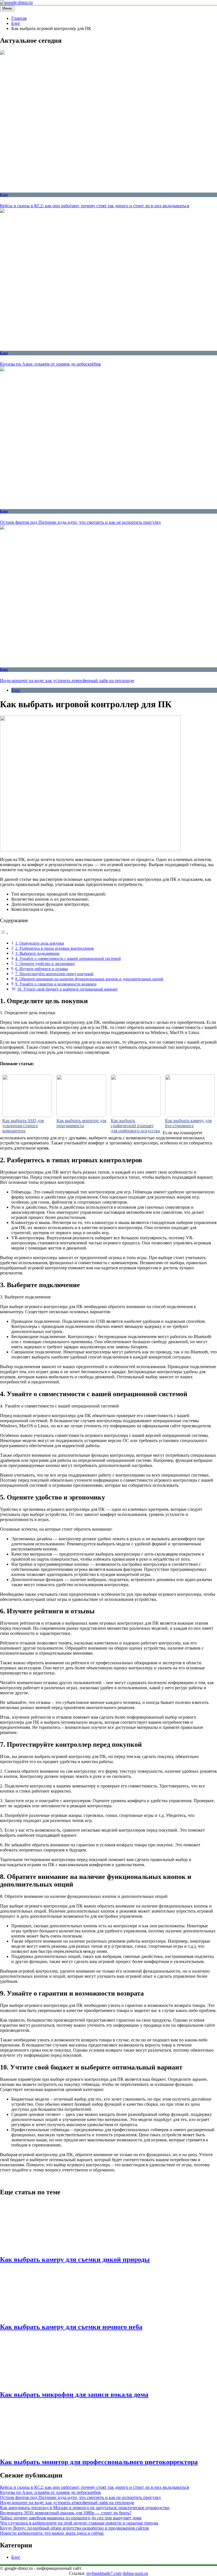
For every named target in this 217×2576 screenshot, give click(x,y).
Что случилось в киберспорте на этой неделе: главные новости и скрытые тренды (79, 2523)
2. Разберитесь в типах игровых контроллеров (55, 948)
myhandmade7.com (104, 2573)
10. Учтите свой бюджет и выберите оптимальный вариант (68, 989)
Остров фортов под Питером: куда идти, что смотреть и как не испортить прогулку (81, 522)
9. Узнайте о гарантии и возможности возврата (56, 984)
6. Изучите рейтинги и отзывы (42, 969)
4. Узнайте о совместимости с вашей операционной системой (68, 958)
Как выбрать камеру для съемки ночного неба (71, 2327)
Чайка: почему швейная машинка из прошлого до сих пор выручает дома (71, 2518)
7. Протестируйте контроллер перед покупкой (54, 974)
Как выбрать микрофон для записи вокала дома (74, 2395)
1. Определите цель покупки (40, 943)
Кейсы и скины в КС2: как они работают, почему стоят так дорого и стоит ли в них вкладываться (95, 206)
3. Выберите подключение (37, 953)
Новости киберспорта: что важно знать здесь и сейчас (52, 2533)
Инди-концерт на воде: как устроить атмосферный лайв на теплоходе (67, 681)
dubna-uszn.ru (135, 2573)
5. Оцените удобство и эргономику (45, 964)
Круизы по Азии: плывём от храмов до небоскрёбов (50, 364)
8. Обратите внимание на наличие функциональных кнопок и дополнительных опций (89, 979)
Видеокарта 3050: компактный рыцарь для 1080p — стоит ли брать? (66, 2513)
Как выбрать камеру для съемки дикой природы (75, 2259)
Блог (4, 195)
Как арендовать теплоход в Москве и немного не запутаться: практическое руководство (85, 2508)
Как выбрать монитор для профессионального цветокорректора (99, 2462)
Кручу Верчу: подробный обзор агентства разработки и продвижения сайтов (74, 2528)
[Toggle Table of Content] (4, 933)
